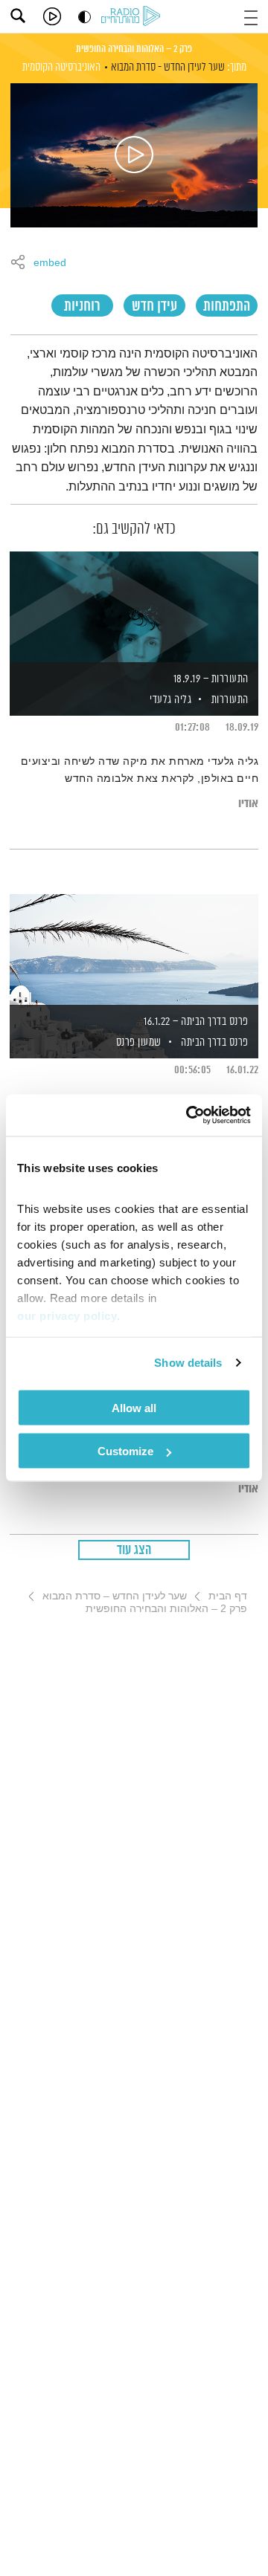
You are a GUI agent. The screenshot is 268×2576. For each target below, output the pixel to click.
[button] (251, 16)
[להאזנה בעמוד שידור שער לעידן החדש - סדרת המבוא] (134, 155)
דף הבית (228, 1596)
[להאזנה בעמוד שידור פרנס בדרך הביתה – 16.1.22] (134, 951)
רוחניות (82, 307)
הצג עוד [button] (134, 1550)
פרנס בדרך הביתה (215, 1042)
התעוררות (230, 700)
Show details (188, 1363)
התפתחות (227, 307)
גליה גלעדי (170, 700)
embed (50, 263)
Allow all (134, 1407)
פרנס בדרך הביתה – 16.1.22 (196, 1022)
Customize (125, 1451)
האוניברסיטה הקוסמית (61, 67)
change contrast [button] (84, 17)
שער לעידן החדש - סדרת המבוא (168, 67)
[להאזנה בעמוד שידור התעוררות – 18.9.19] (134, 608)
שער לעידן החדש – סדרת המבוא (115, 1596)
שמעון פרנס (137, 1042)
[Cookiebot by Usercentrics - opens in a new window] (189, 1116)
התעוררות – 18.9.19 (211, 679)
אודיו (248, 804)
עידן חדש (154, 307)
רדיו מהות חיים (133, 17)
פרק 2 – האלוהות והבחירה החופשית (134, 49)
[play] (52, 16)
